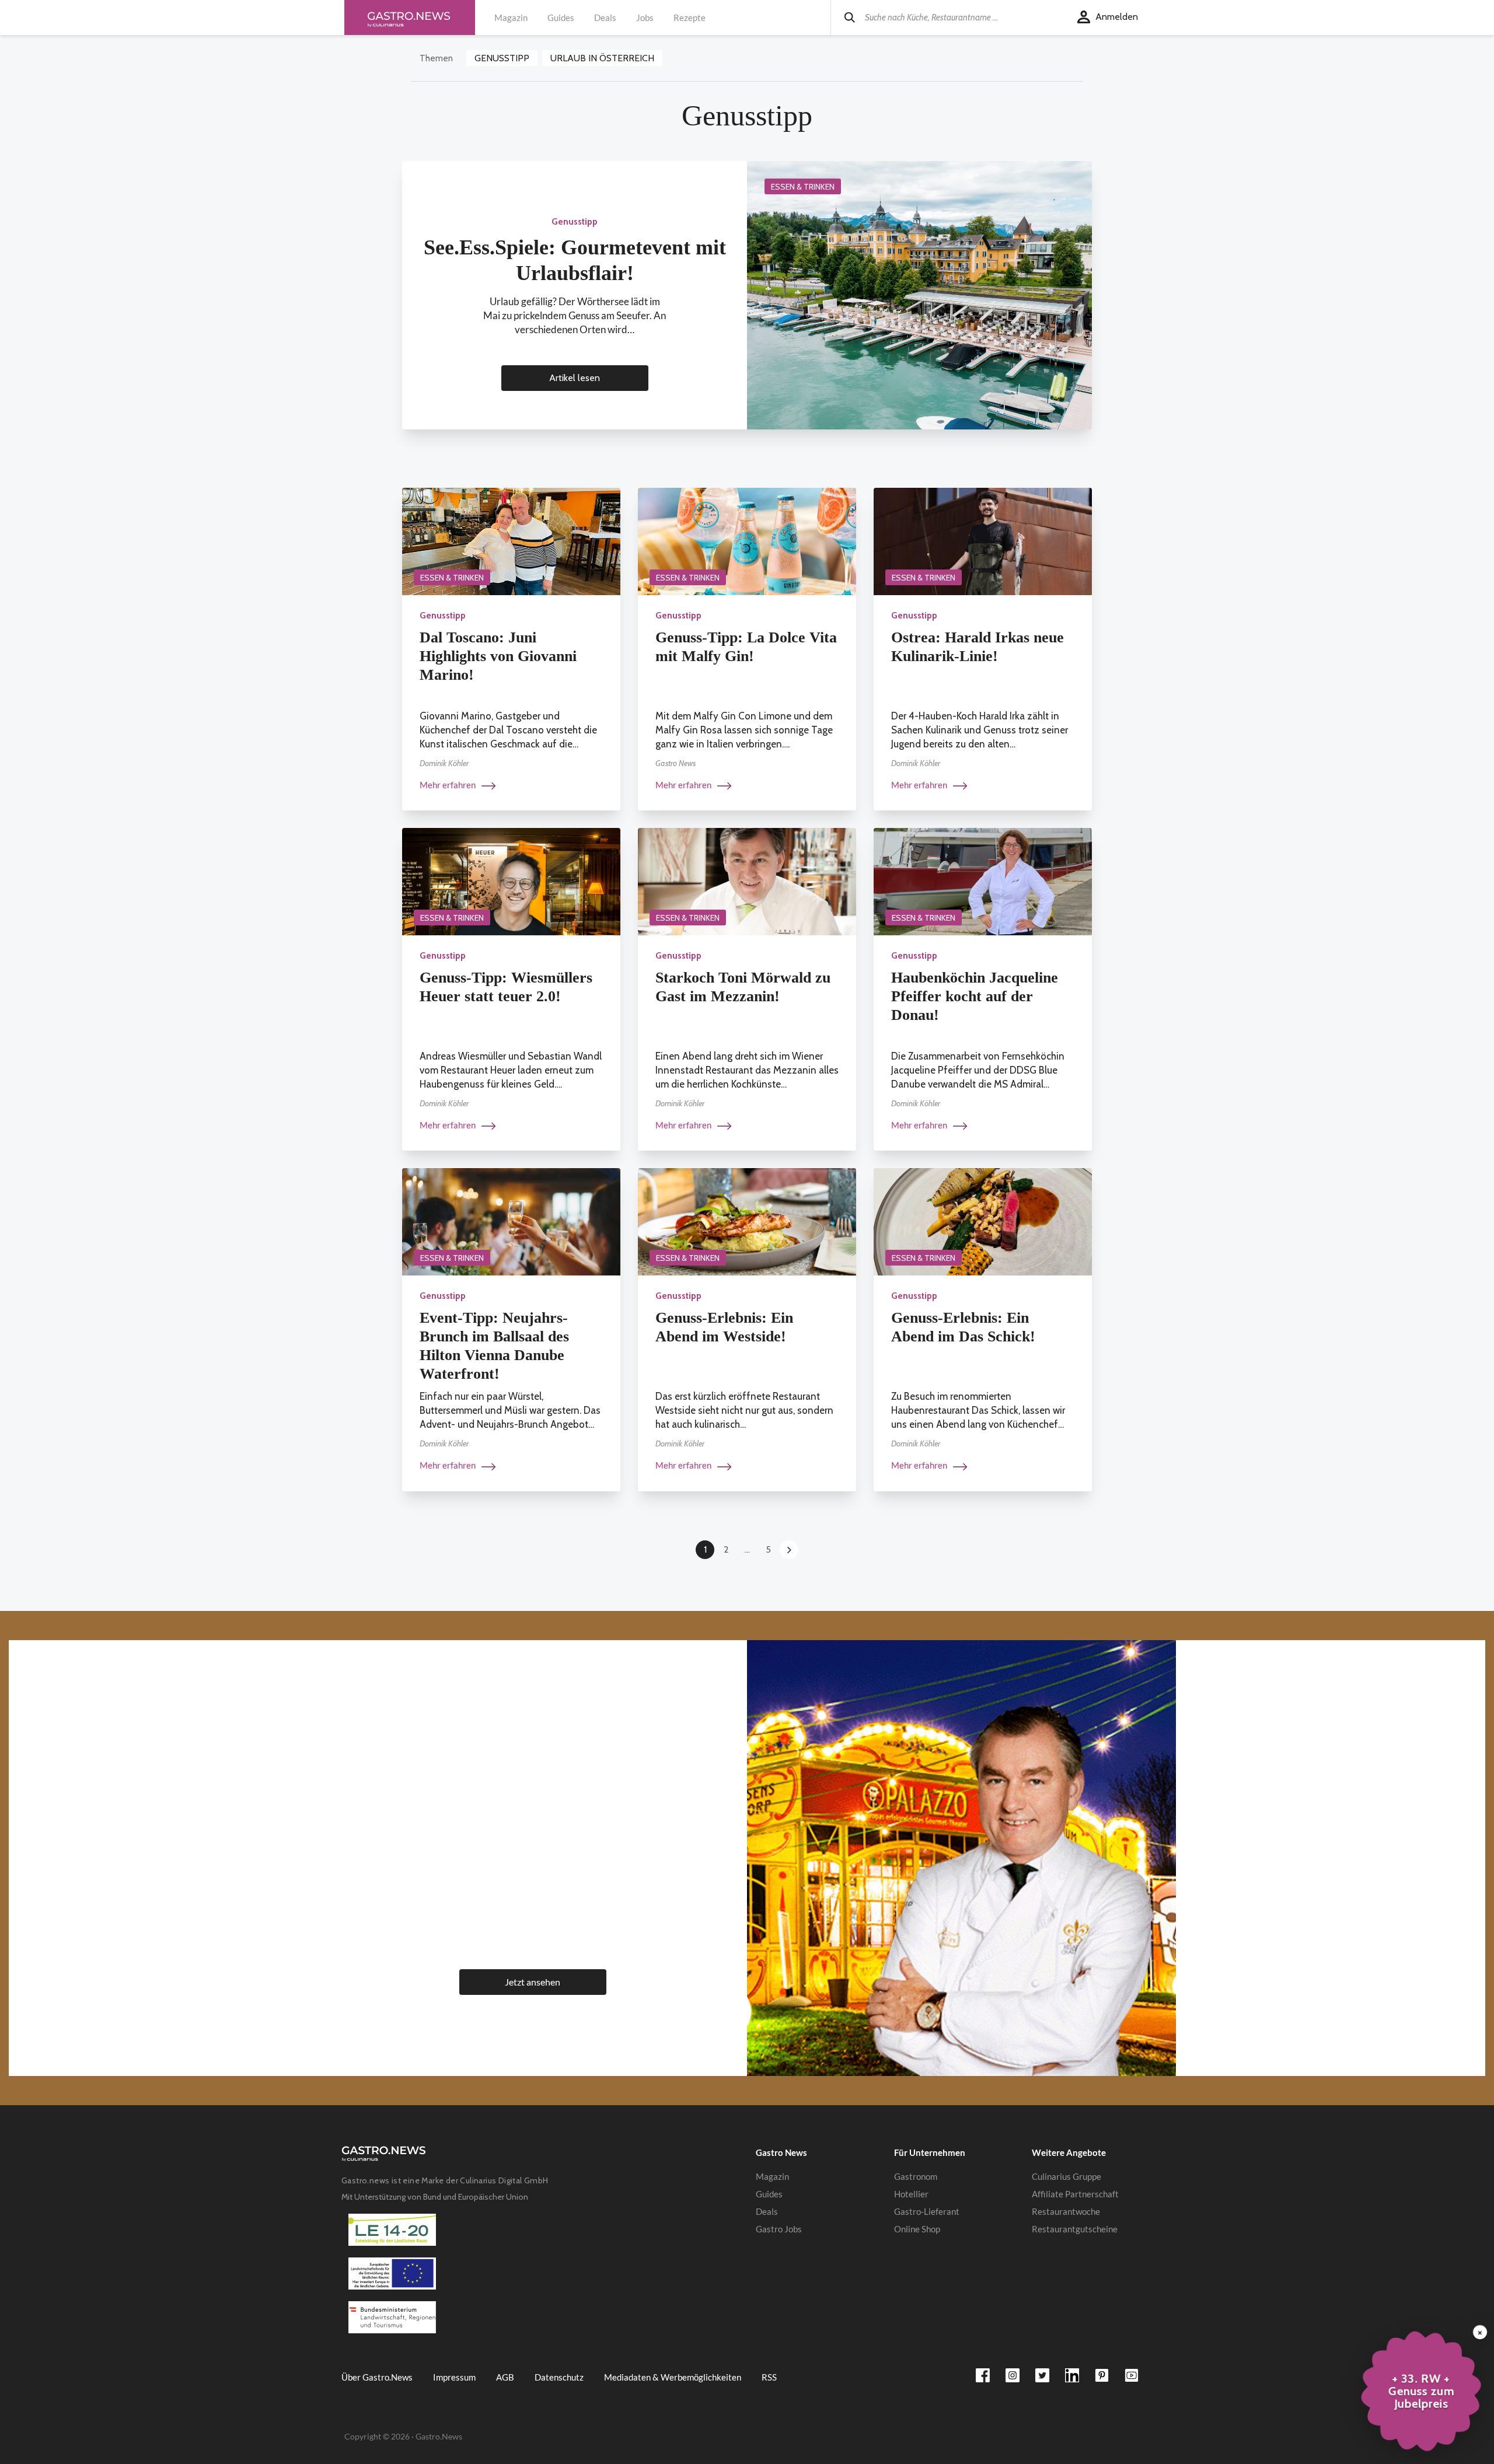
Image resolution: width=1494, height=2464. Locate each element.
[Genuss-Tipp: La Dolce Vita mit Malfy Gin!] (747, 541)
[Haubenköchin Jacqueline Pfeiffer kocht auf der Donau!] (983, 881)
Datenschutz (559, 2377)
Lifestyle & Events (531, 1701)
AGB (505, 2377)
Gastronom (916, 2176)
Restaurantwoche (1066, 2211)
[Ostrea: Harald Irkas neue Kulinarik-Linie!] (983, 541)
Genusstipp (502, 58)
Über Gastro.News (377, 2377)
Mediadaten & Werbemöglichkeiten (673, 2377)
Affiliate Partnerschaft (1075, 2194)
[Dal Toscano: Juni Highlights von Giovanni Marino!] (511, 541)
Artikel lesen (575, 378)
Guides (561, 18)
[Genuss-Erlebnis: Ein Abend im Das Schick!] (983, 1221)
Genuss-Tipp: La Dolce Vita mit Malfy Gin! (746, 647)
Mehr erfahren (448, 785)
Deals (605, 18)
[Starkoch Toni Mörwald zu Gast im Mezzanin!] (747, 881)
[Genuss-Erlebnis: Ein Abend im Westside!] (747, 1221)
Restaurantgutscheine (1075, 2229)
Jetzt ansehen (533, 1982)
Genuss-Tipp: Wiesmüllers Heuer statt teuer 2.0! (506, 987)
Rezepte (690, 18)
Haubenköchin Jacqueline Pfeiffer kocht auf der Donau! (975, 996)
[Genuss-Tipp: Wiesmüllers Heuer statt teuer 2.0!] (511, 881)
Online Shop (917, 2229)
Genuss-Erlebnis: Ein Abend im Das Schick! (963, 1327)
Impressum (454, 2377)
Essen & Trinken (803, 187)
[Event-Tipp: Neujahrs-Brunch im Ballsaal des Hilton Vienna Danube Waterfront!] (511, 1221)
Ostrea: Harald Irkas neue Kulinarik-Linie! (978, 647)
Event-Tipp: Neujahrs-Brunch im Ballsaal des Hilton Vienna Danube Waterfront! (494, 1346)
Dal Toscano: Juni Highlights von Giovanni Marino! (498, 656)
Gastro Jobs (779, 2229)
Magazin (511, 18)
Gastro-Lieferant (927, 2211)
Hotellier (911, 2194)
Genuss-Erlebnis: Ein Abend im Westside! (724, 1327)
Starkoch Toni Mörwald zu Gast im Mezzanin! (743, 987)
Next (789, 1550)
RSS (769, 2377)
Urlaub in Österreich (602, 58)
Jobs (645, 18)
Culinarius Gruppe (1067, 2176)
